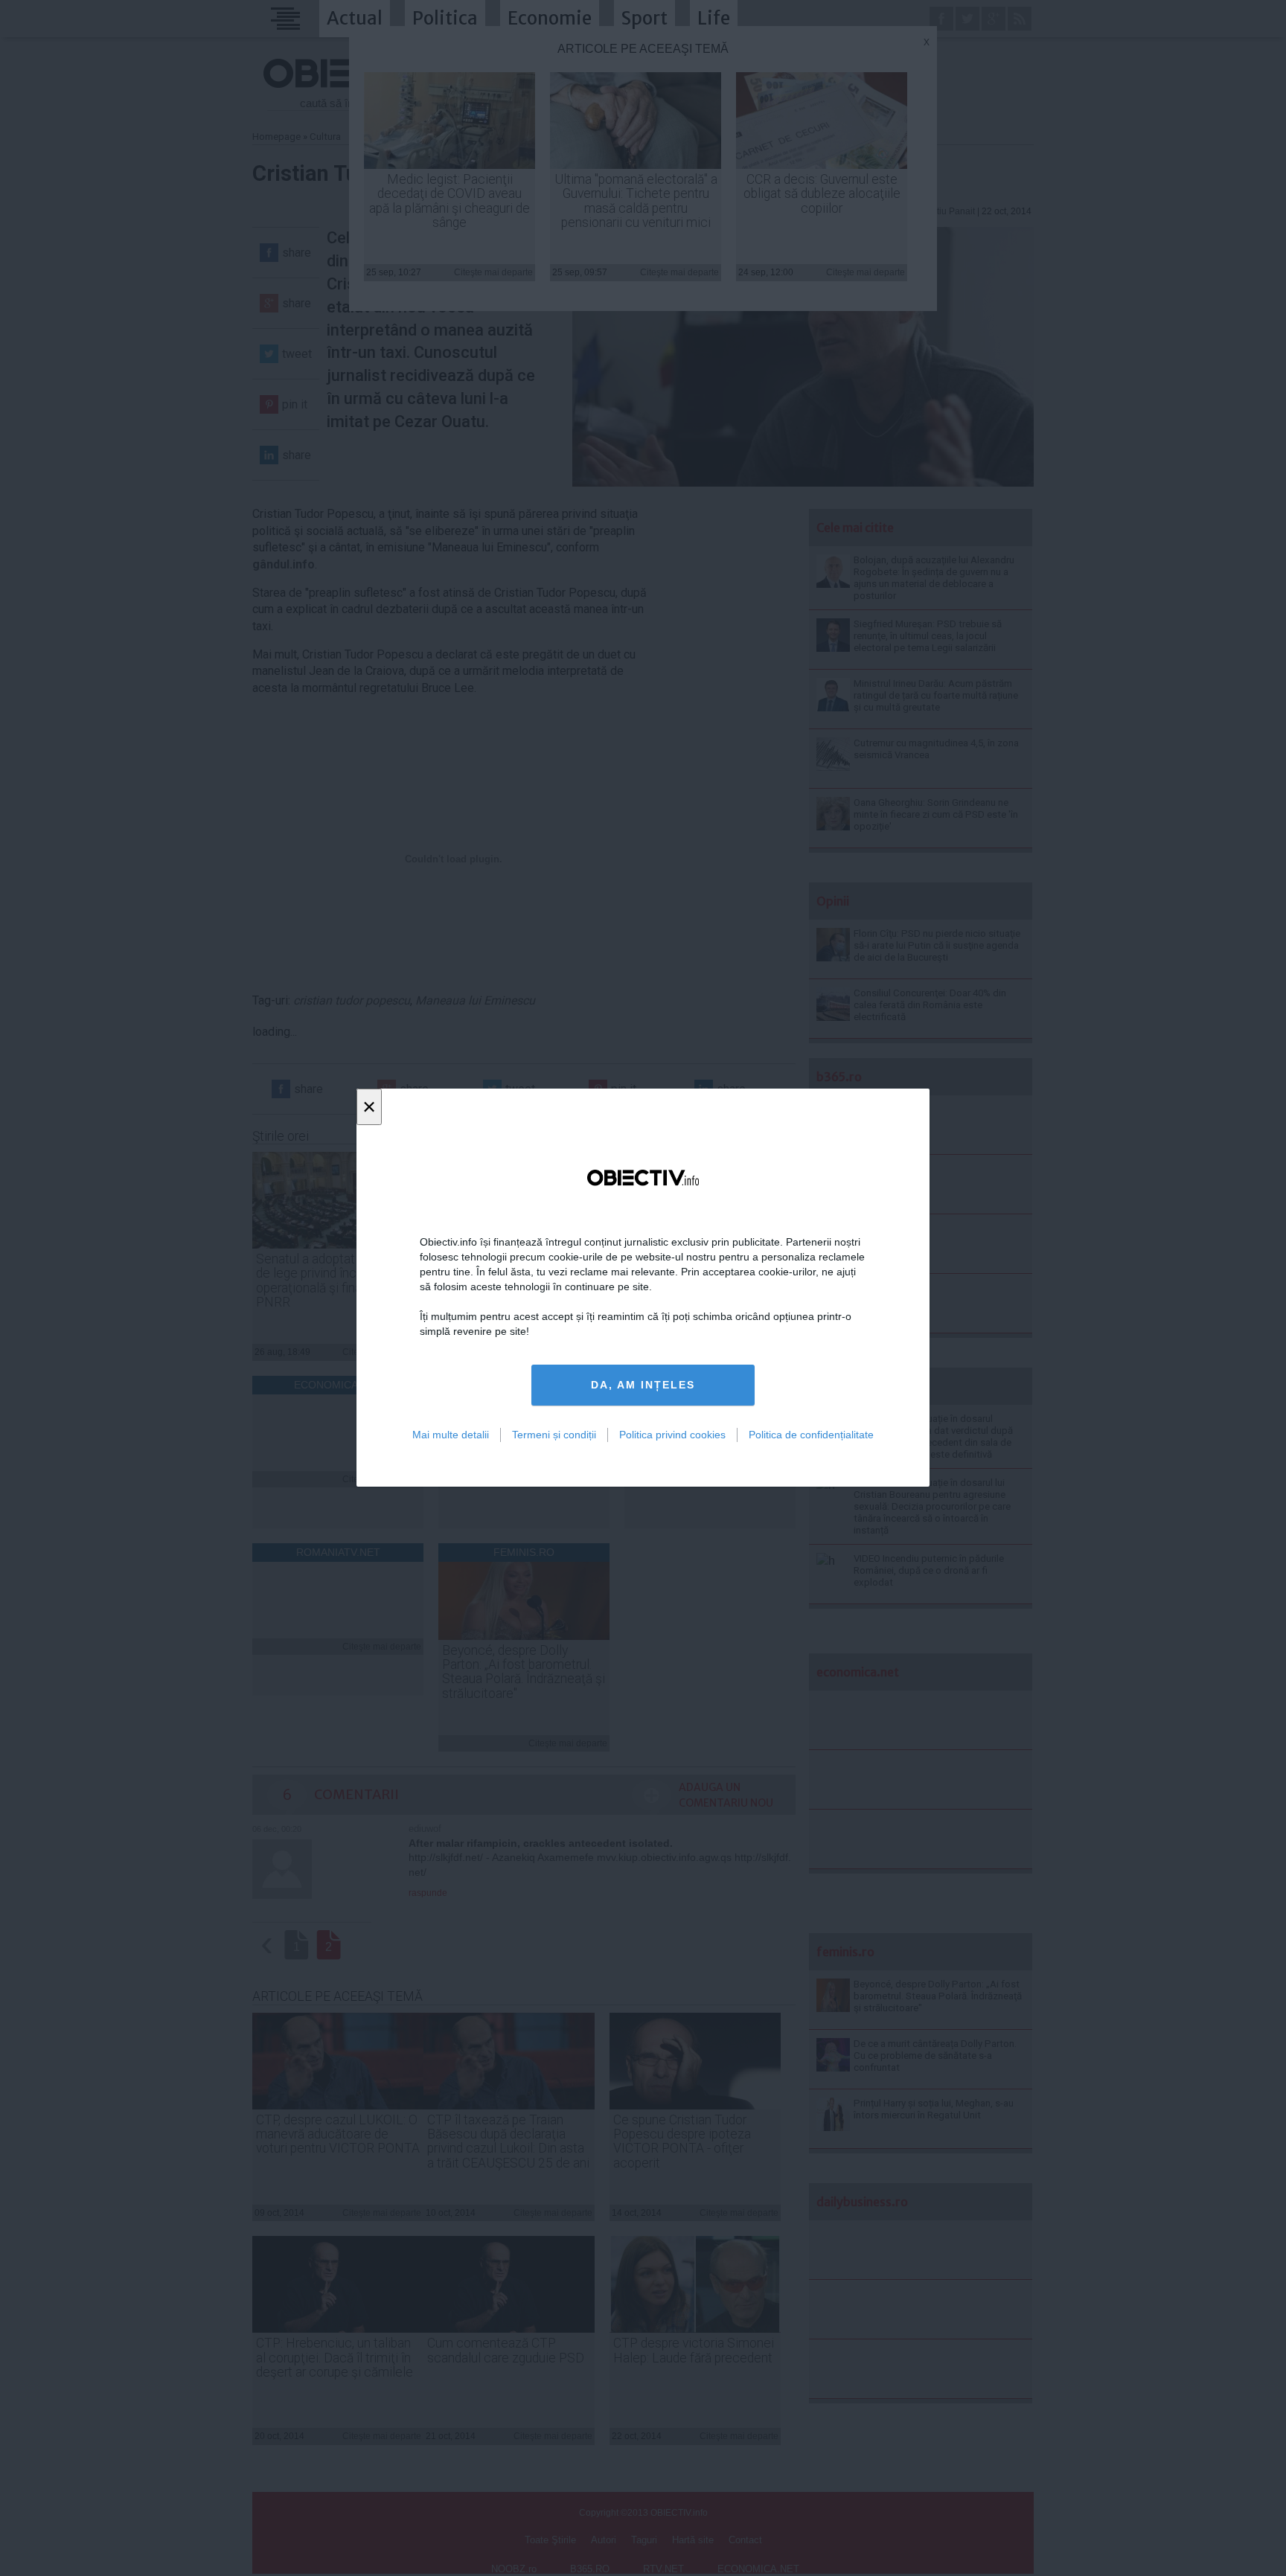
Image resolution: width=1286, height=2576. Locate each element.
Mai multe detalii (451, 1435)
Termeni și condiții (554, 1435)
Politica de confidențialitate (811, 1435)
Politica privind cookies (672, 1435)
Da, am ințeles (643, 1385)
